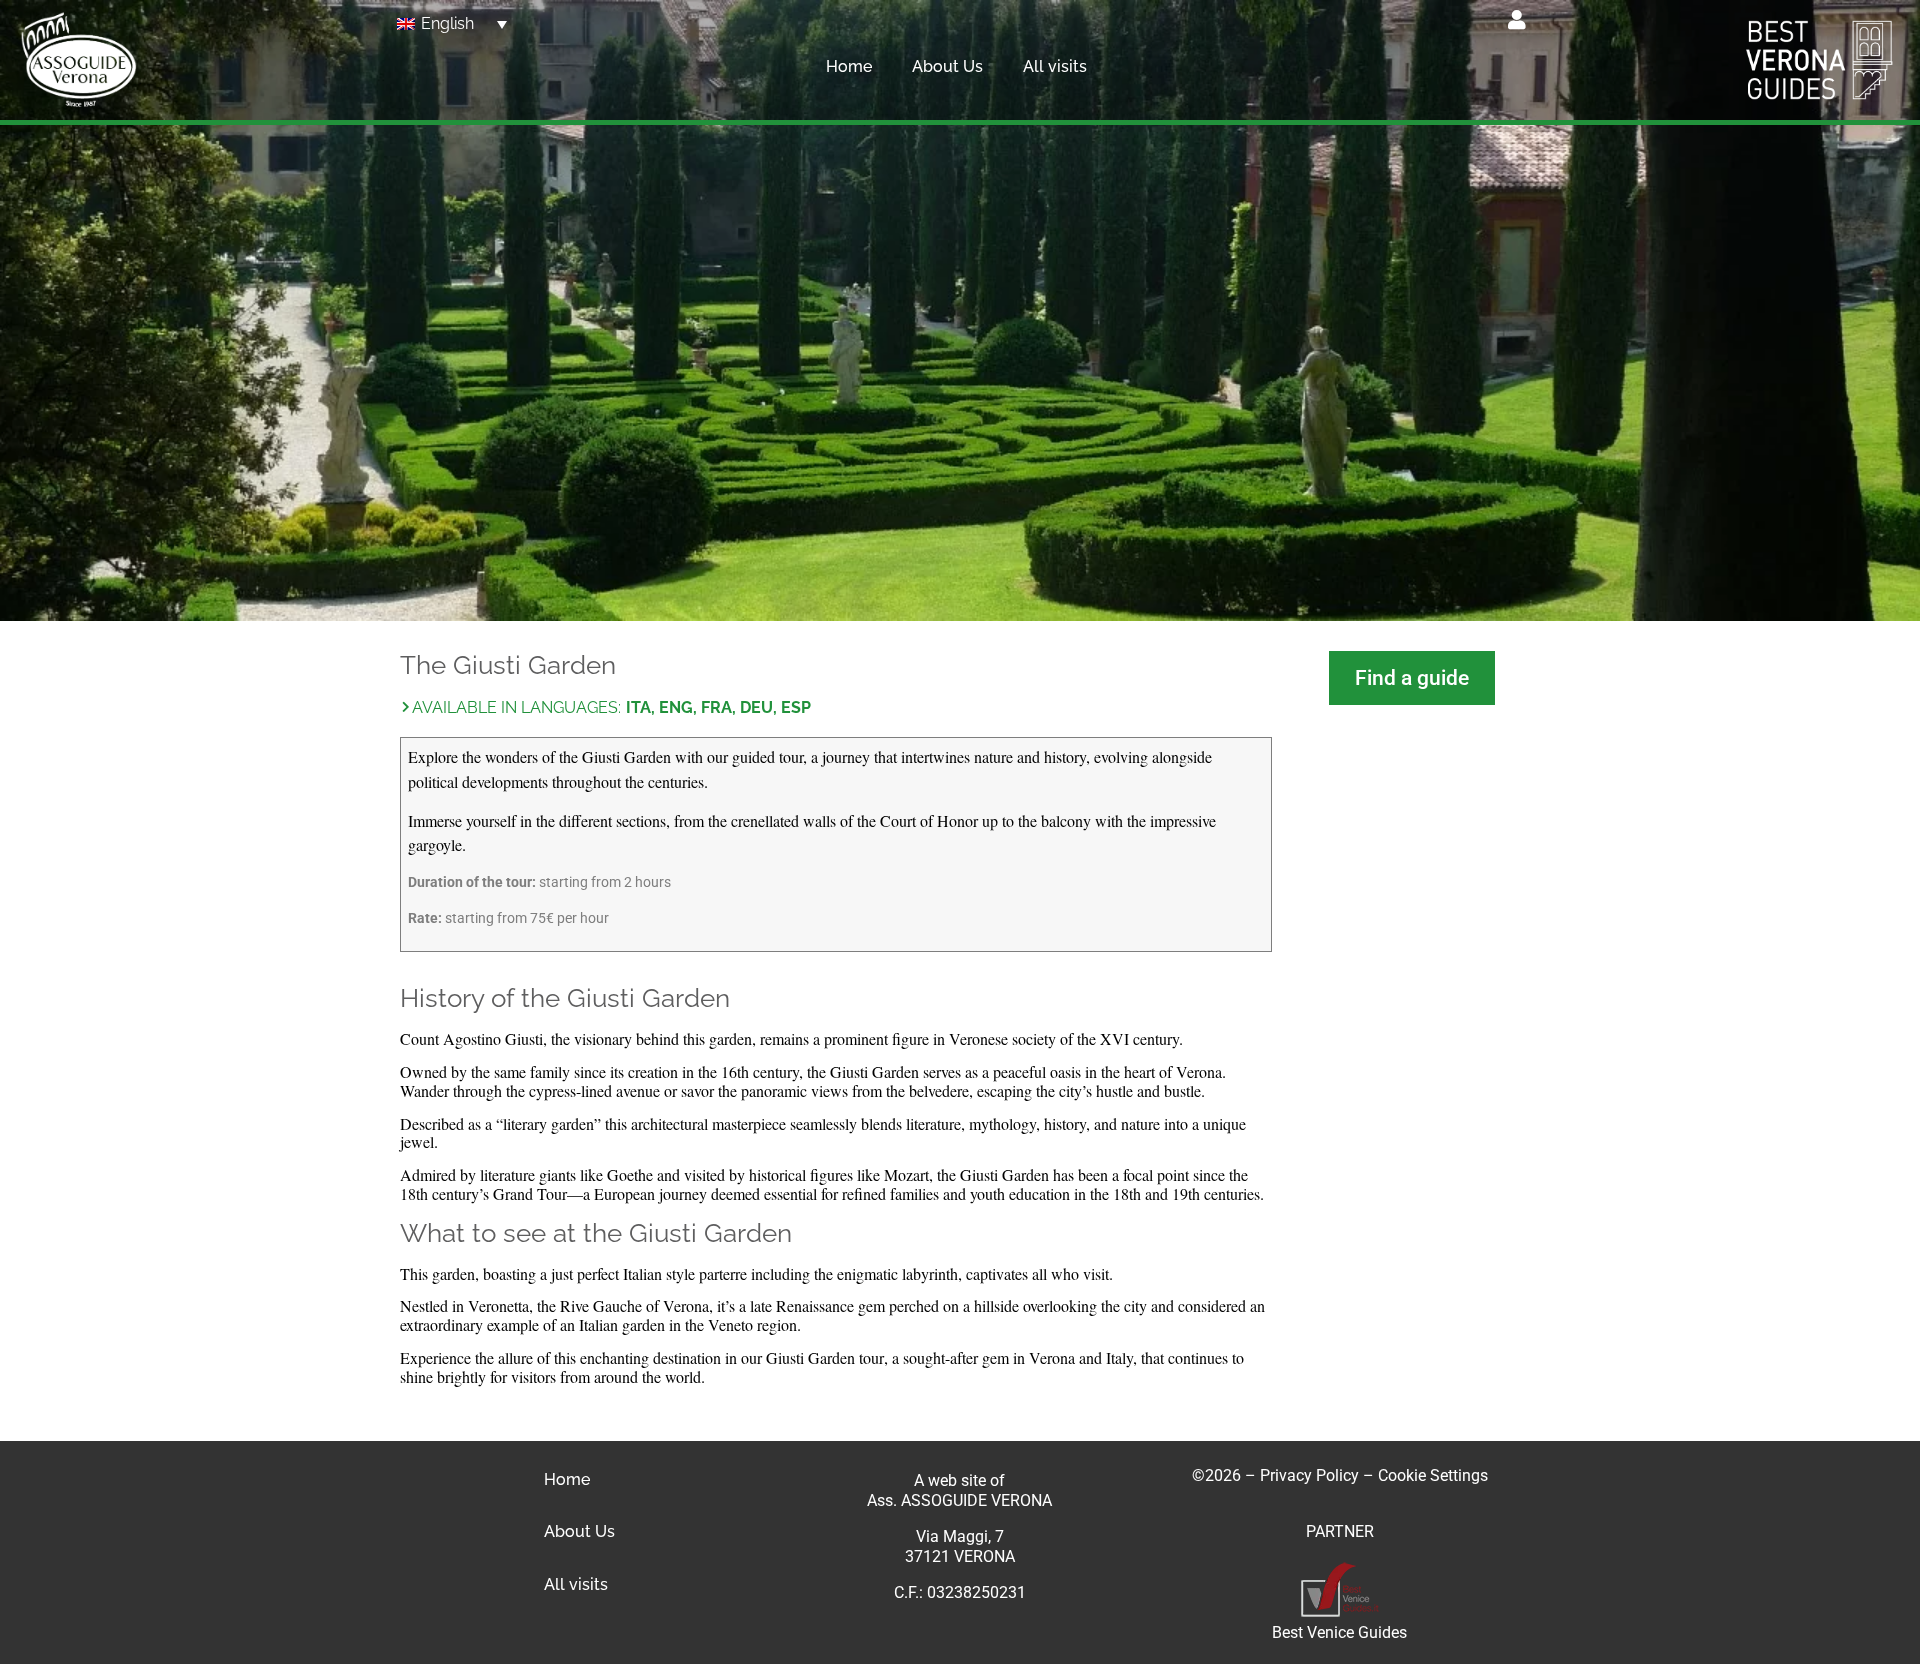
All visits (1055, 66)
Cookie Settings (1433, 1475)
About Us (947, 66)
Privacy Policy (1309, 1475)
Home (849, 66)
